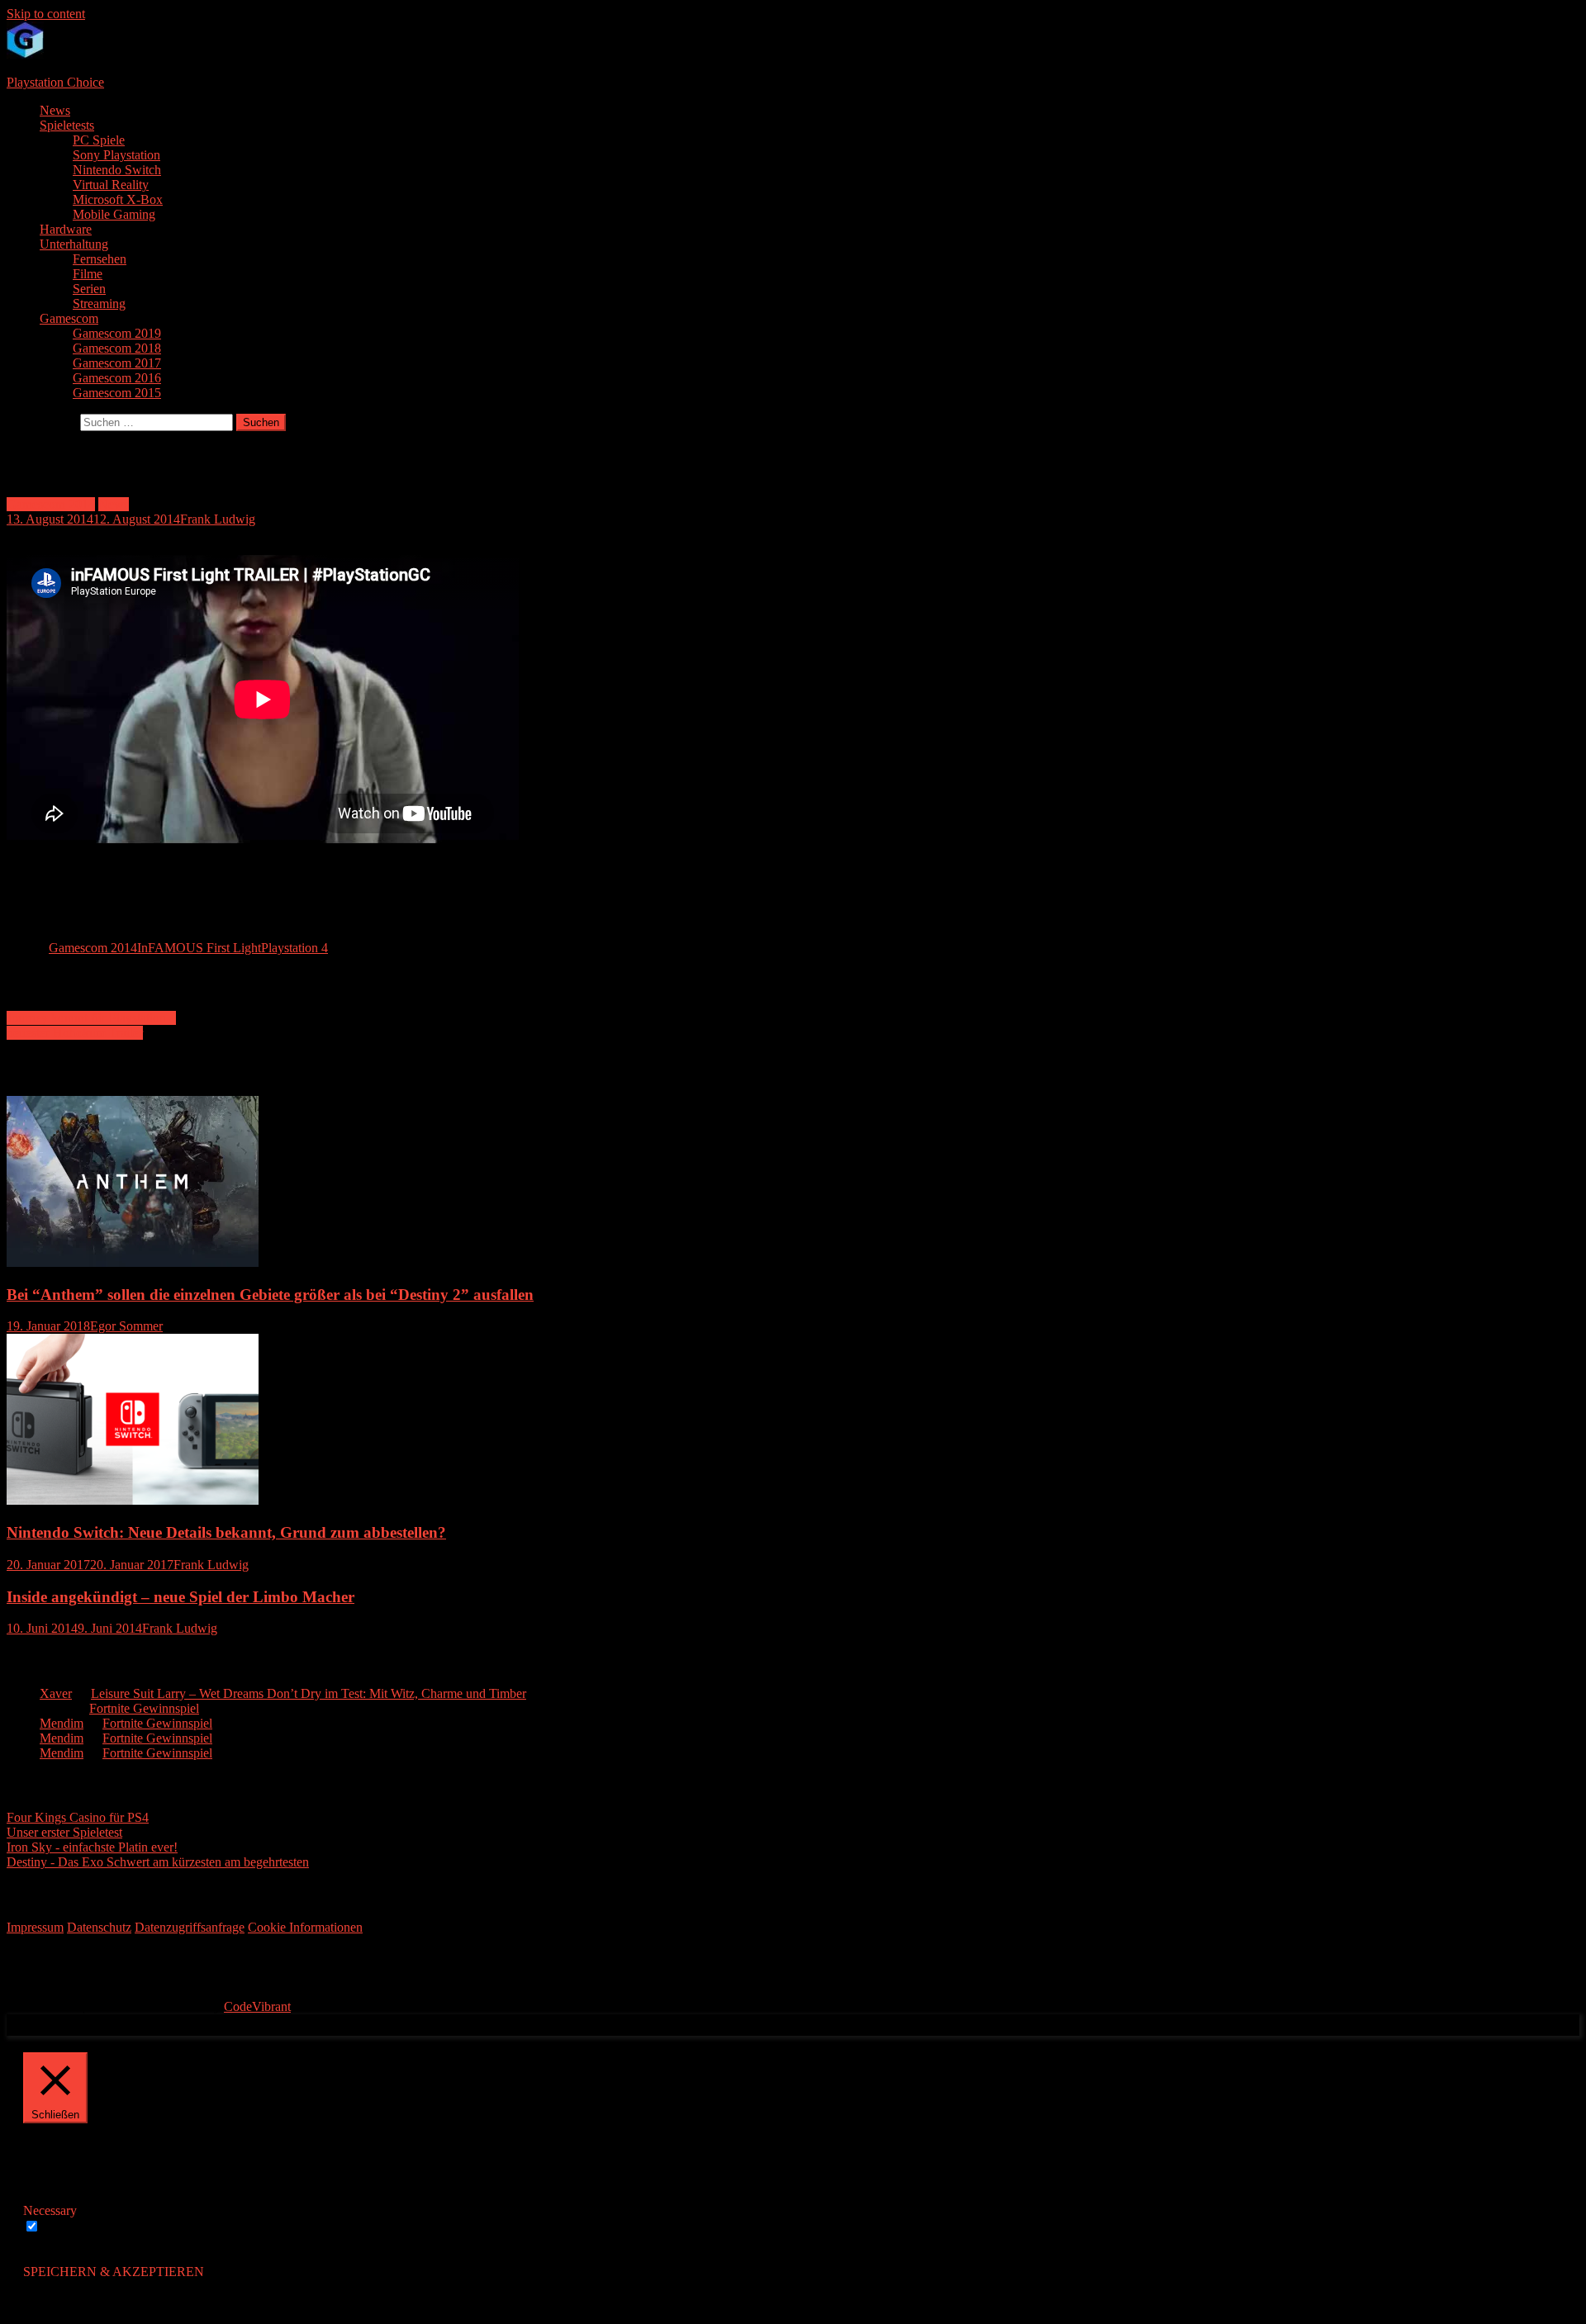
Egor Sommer (126, 1326)
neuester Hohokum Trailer (75, 1033)
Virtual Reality (111, 185)
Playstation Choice (55, 82)
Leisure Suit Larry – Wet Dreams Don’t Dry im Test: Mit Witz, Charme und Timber (309, 1693)
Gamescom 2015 (117, 393)
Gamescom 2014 (51, 504)
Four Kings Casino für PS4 (78, 1817)
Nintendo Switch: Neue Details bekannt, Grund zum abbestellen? (226, 1532)
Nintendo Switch (117, 170)
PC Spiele (99, 140)
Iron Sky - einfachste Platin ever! (92, 1847)
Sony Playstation (116, 155)
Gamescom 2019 (117, 333)
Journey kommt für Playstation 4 (91, 1018)
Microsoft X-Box (118, 199)
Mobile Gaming (114, 214)
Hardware (66, 229)
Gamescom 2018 (117, 348)
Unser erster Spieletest (64, 1832)
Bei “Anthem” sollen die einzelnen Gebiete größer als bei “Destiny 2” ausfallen (270, 1295)
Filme (88, 274)
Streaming (99, 304)
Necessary (70, 2227)
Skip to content (46, 14)
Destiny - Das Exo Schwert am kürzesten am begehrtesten (158, 1862)
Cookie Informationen (305, 1927)
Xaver (56, 1693)
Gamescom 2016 (117, 378)
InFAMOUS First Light (199, 948)
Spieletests (67, 125)
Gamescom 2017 (117, 363)
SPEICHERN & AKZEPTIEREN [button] (114, 2272)
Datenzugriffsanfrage (190, 1927)
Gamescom (69, 318)
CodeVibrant (257, 2006)
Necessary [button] (50, 2210)
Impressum (35, 1927)
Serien (89, 289)
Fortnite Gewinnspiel (144, 1708)
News (55, 110)
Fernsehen (100, 259)
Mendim (62, 1723)
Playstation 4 (294, 948)
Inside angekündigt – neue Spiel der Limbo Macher (180, 1597)
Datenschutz (99, 1927)
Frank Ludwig (218, 519)
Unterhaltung (74, 244)
